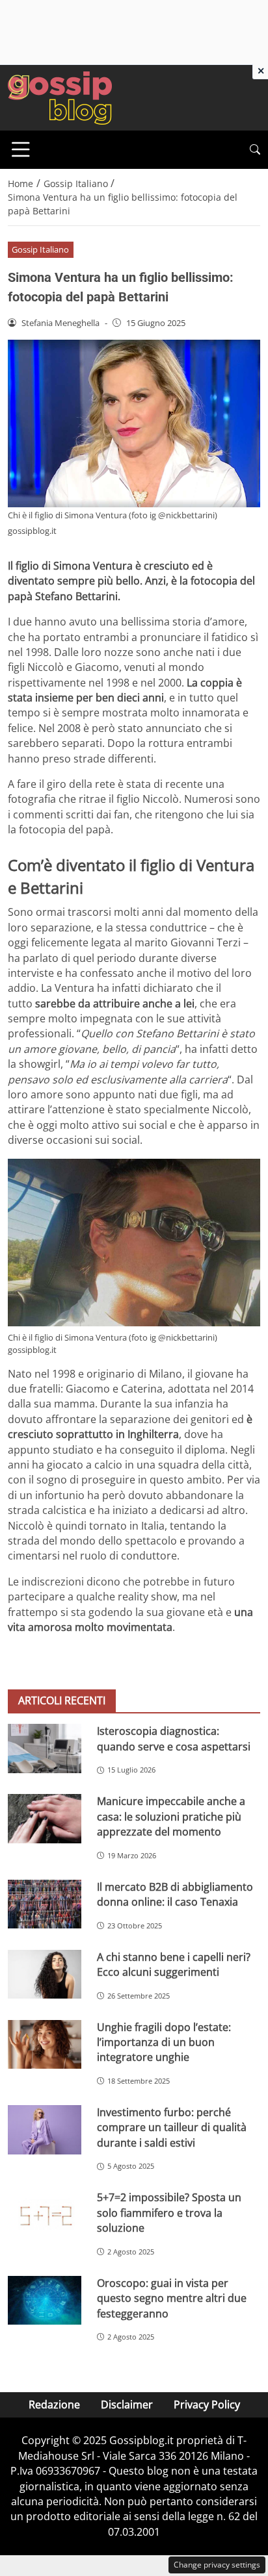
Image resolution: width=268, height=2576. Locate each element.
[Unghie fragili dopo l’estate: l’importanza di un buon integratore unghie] (45, 2045)
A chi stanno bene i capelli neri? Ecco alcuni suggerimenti (174, 1964)
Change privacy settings (217, 2565)
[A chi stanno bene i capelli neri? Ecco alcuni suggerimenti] (45, 1975)
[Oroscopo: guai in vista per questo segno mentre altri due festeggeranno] (45, 2301)
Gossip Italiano (40, 249)
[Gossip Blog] (60, 97)
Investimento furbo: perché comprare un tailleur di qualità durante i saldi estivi (172, 2128)
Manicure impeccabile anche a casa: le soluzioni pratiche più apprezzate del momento (171, 1816)
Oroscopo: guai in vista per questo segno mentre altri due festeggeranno (172, 2298)
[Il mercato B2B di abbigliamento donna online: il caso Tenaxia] (45, 1904)
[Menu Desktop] (21, 149)
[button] (255, 150)
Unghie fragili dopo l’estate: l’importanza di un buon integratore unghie (164, 2042)
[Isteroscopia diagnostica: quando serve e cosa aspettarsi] (45, 1748)
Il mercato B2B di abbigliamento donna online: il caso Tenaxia (175, 1894)
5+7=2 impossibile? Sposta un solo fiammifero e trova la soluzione (169, 2213)
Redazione (54, 2405)
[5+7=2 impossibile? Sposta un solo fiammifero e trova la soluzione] (45, 2215)
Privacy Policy (207, 2405)
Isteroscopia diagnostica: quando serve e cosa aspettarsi (174, 1738)
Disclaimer (127, 2405)
